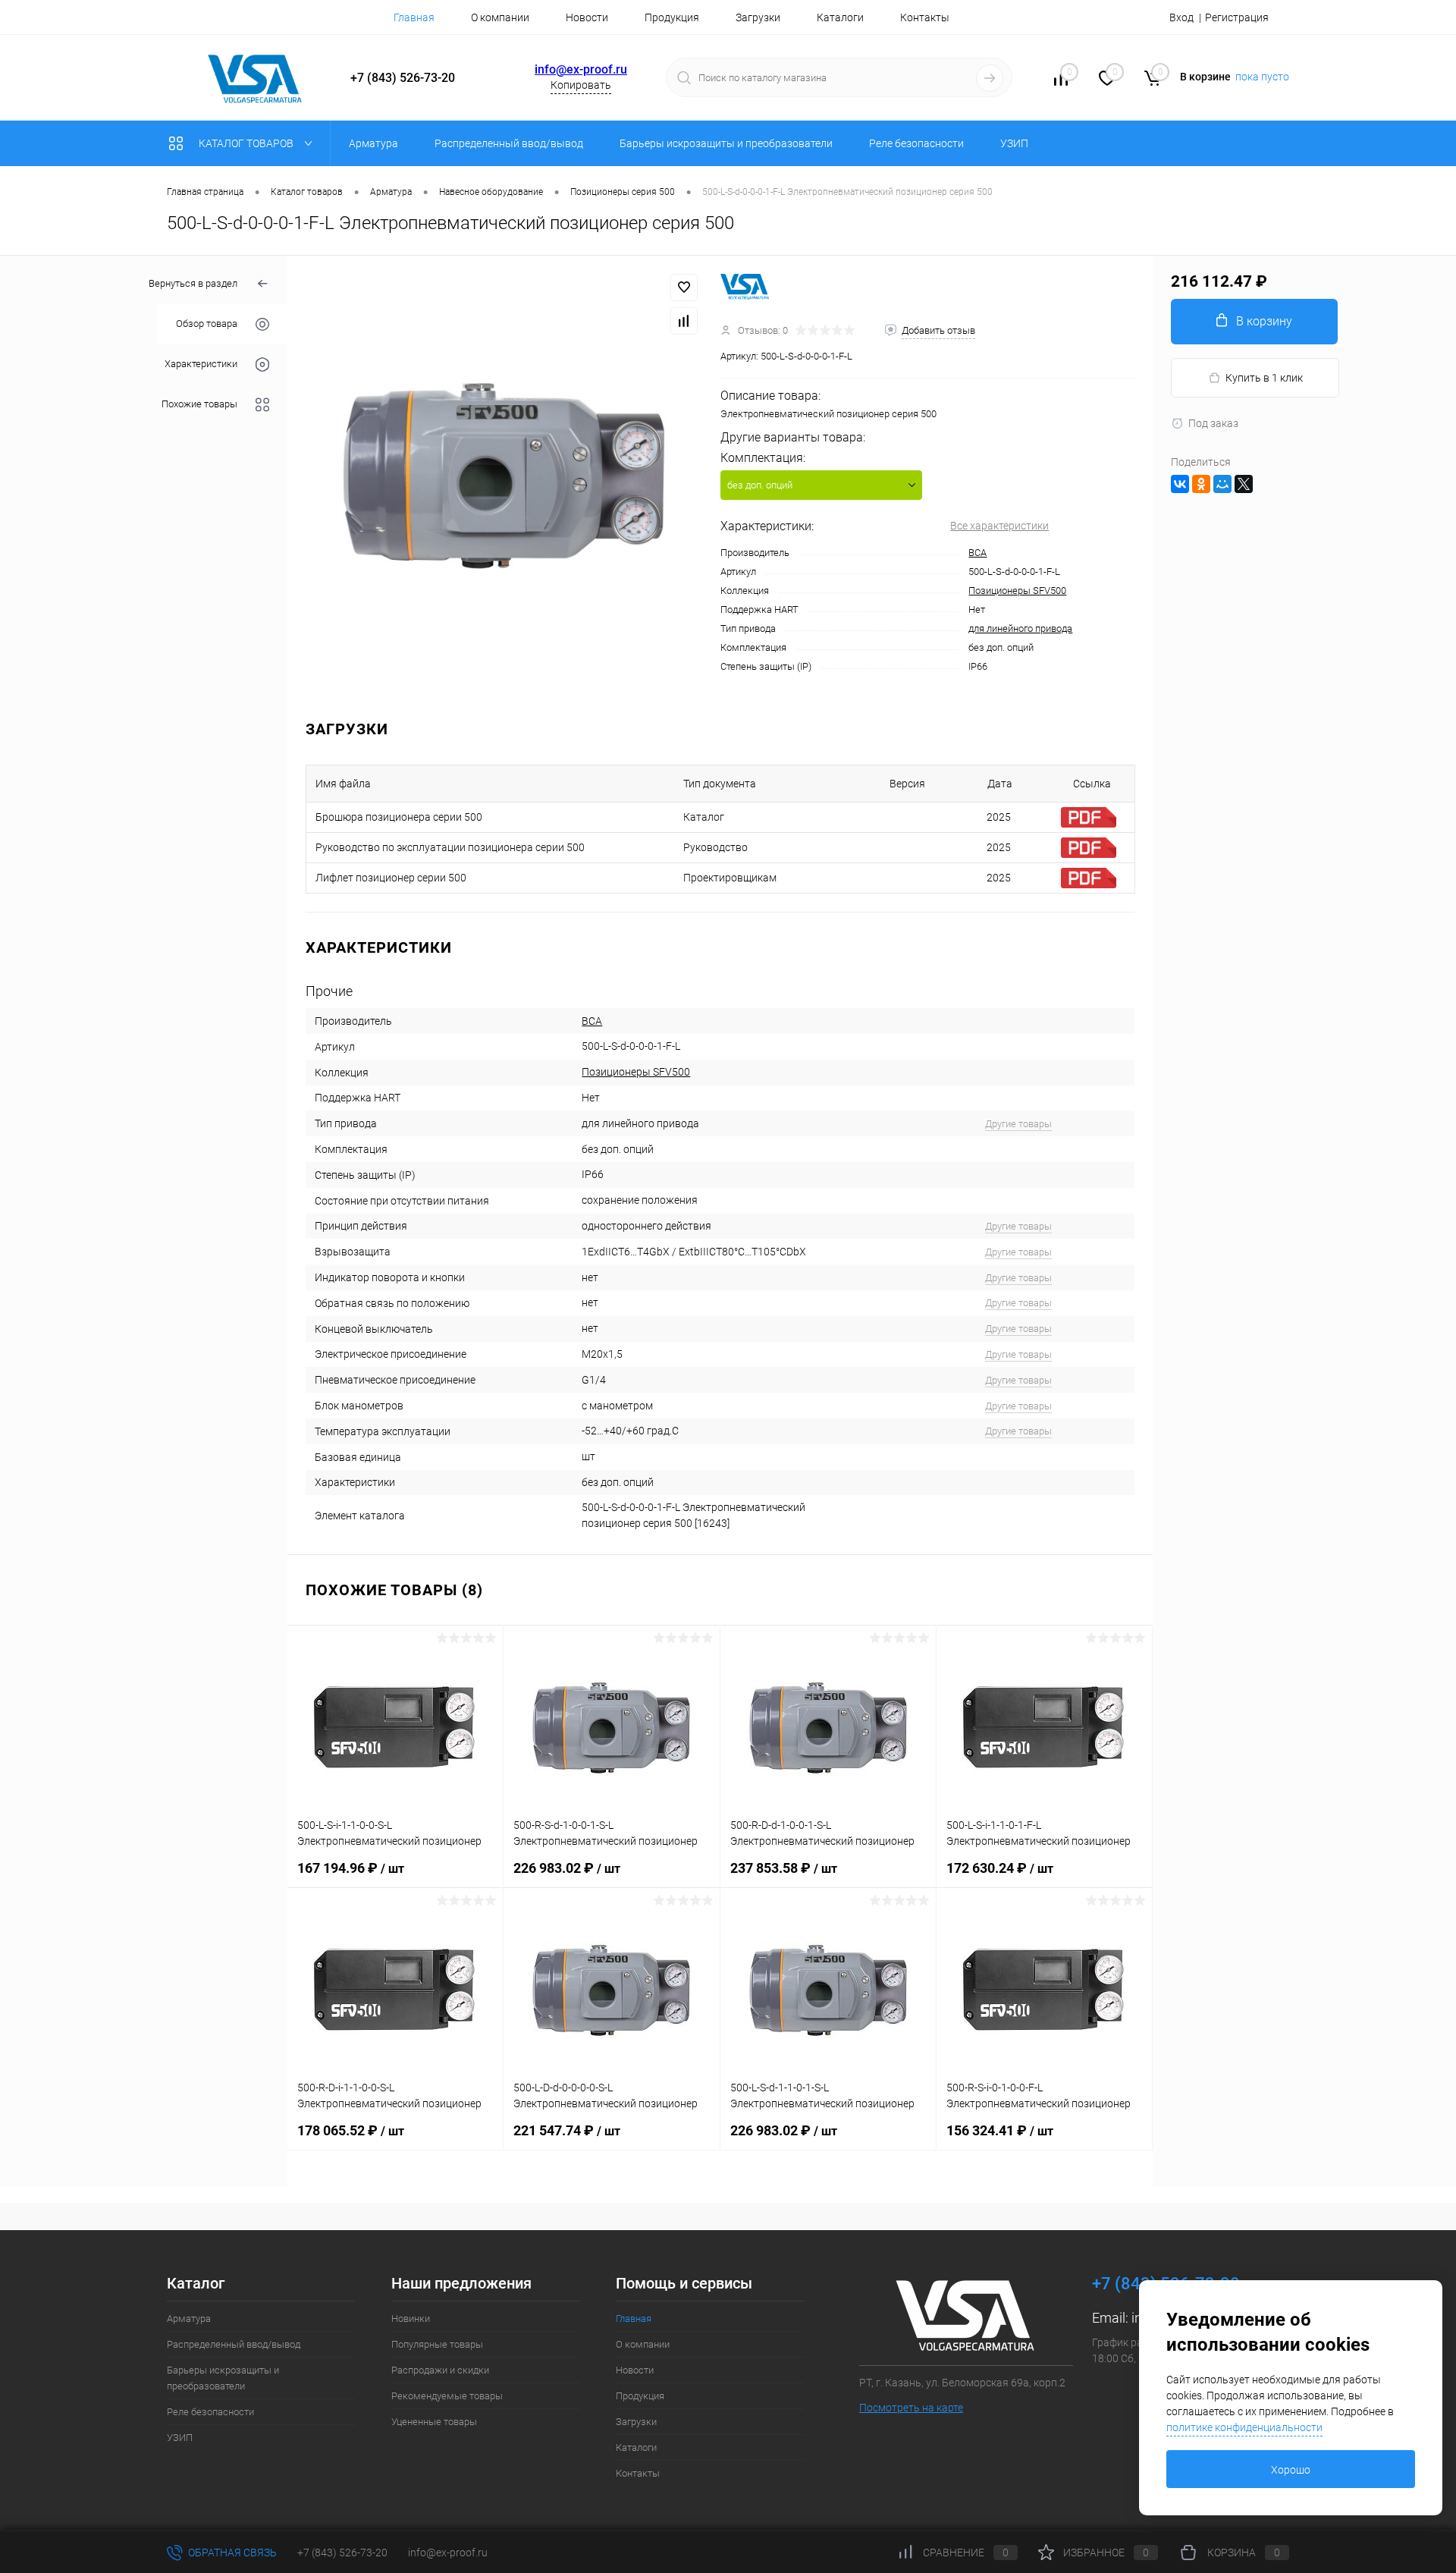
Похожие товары (199, 405)
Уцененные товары (434, 2422)
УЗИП (180, 2438)
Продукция (672, 17)
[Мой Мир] (1222, 484)
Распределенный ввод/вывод (234, 2344)
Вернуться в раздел (193, 283)
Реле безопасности (210, 2412)
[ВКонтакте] (1180, 484)
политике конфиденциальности (1244, 2427)
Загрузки (758, 17)
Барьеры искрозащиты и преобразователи (223, 2378)
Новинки (411, 2319)
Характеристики (201, 364)
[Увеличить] (504, 475)
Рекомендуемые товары (447, 2396)
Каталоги (840, 17)
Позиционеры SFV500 (1017, 591)
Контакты (925, 17)
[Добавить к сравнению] (684, 321)
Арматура (189, 2319)
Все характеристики (999, 526)
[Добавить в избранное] (684, 287)
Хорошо (1291, 2470)
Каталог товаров (247, 143)
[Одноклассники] (1201, 484)
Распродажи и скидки (440, 2370)
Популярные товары (437, 2344)
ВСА (977, 553)
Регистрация (1237, 17)
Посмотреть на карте (911, 2408)
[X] (1244, 484)
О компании (500, 17)
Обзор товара (207, 324)
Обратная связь (231, 2553)
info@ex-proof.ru (581, 69)
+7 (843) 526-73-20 (342, 2553)
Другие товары (1018, 1124)
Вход (1181, 17)
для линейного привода (1020, 628)
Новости (587, 17)
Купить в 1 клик (1264, 378)
